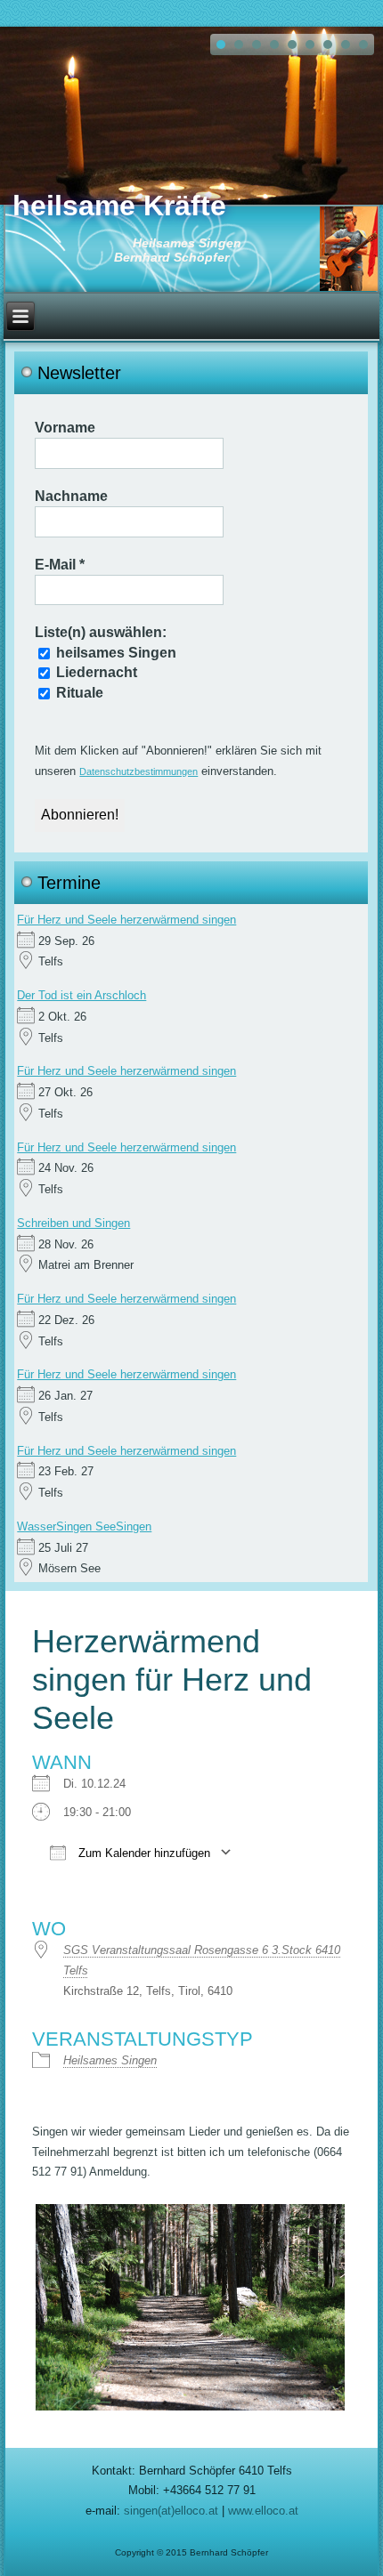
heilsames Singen (114, 653)
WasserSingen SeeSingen (84, 1526)
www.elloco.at (263, 2511)
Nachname (71, 496)
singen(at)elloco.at (171, 2511)
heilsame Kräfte (119, 206)
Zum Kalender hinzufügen (143, 1853)
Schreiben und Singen (73, 1223)
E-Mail (60, 565)
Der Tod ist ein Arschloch (81, 995)
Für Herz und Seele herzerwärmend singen (126, 920)
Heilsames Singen (110, 2060)
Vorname (65, 428)
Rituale (78, 693)
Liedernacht (95, 672)
